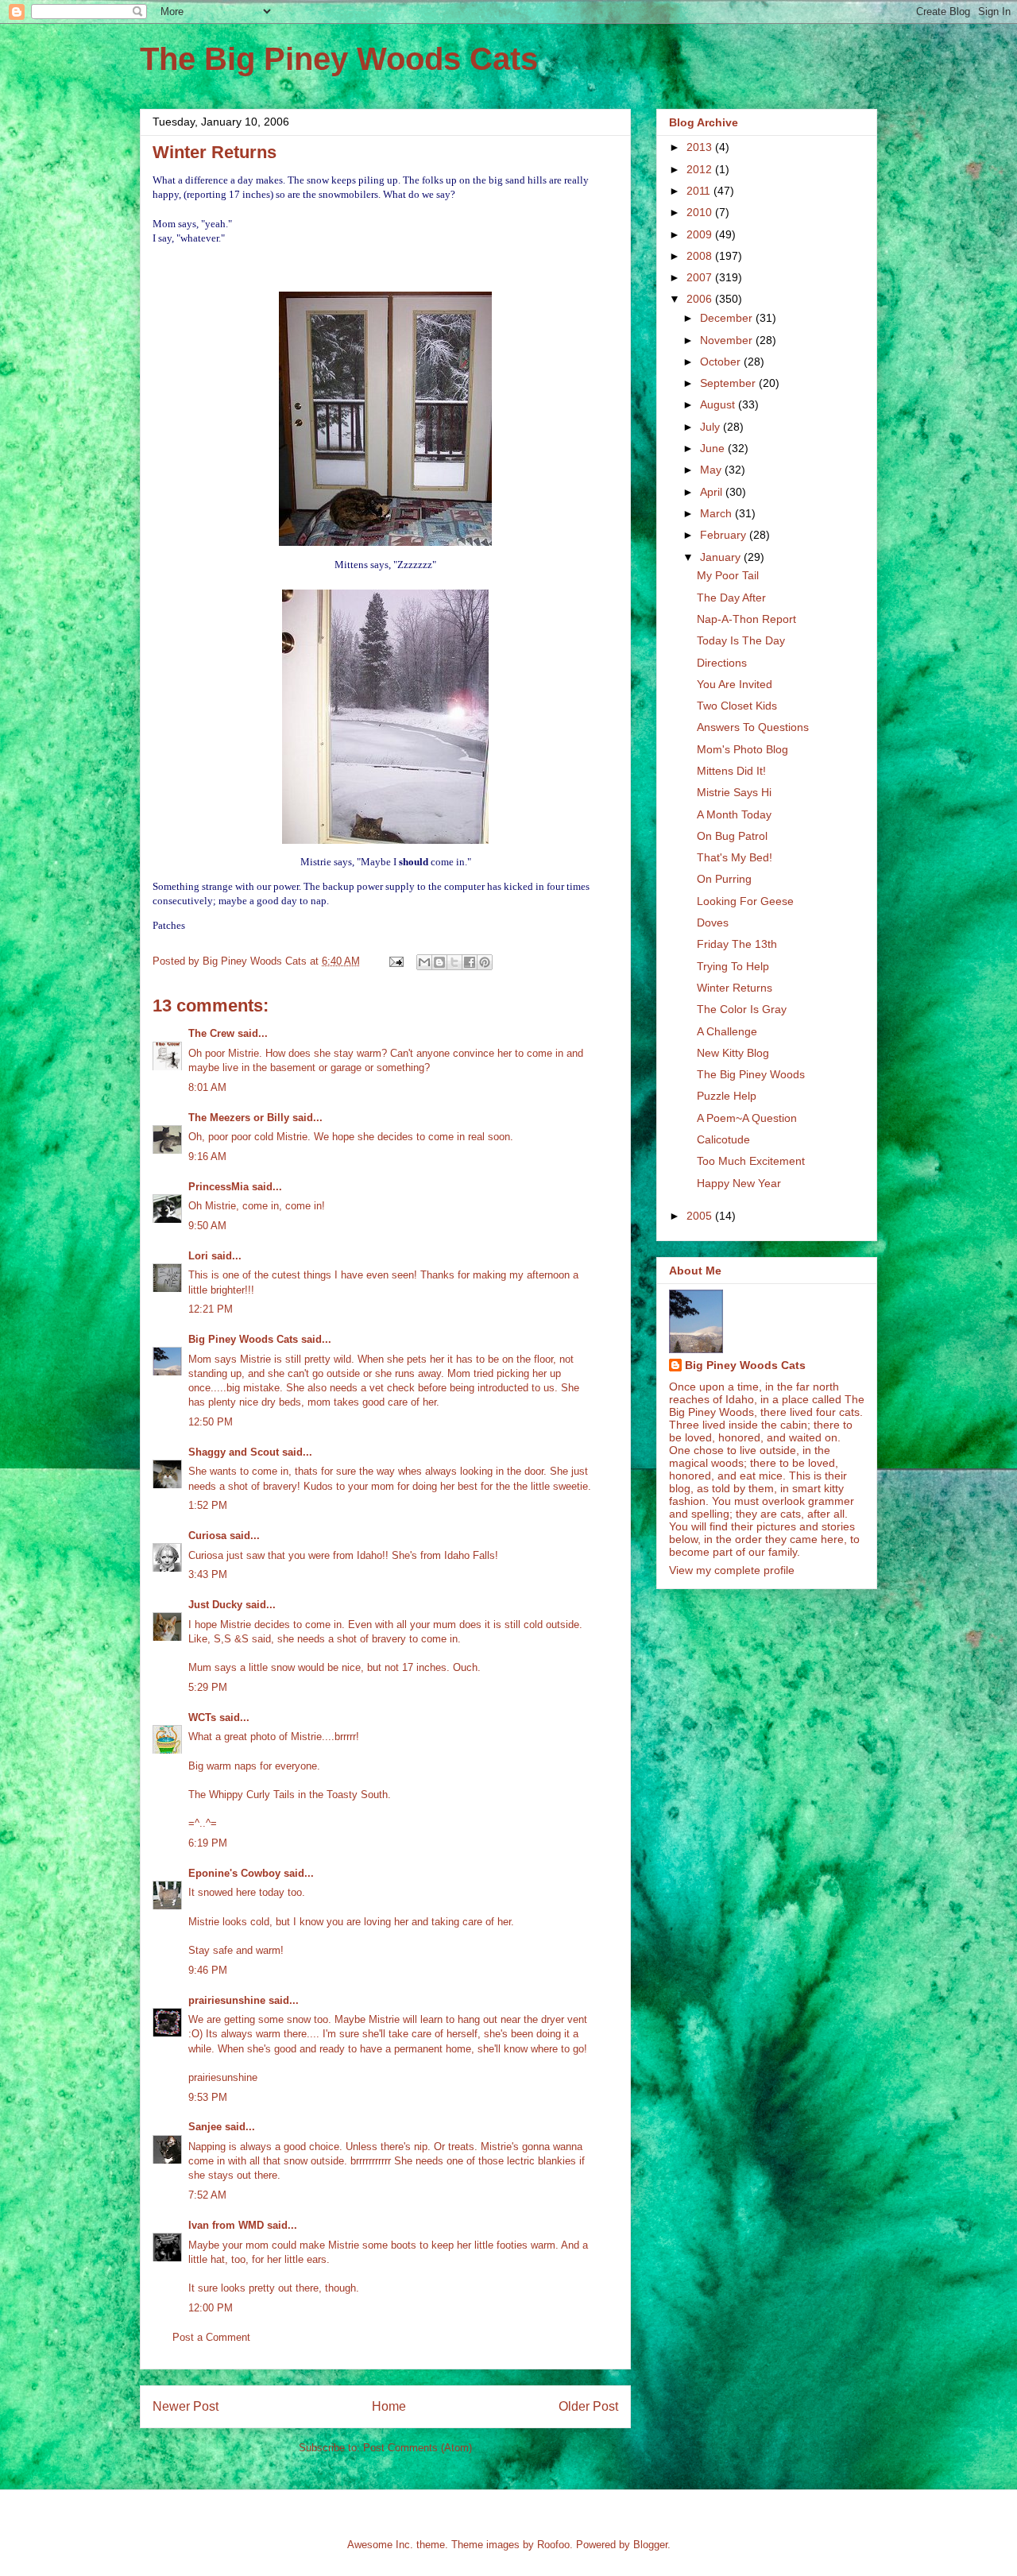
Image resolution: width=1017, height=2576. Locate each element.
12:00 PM (211, 2308)
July (712, 427)
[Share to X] (454, 962)
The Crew (211, 1033)
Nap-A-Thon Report (746, 619)
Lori (198, 1256)
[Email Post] (395, 961)
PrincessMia (218, 1187)
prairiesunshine (227, 2000)
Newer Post (186, 2406)
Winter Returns (735, 988)
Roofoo (553, 2545)
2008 (701, 256)
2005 (701, 1216)
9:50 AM (207, 1226)
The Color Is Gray (742, 1009)
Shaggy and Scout (234, 1452)
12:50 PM (211, 1422)
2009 (701, 234)
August (719, 404)
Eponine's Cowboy (234, 1873)
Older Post (588, 2406)
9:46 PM (208, 1970)
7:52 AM (207, 2195)
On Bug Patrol (732, 836)
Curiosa (207, 1536)
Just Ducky (215, 1605)
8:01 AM (207, 1087)
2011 (700, 191)
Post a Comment (211, 2337)
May (712, 470)
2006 (701, 299)
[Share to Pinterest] (485, 962)
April (713, 492)
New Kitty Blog (733, 1053)
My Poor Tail (728, 575)
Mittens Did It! (731, 771)
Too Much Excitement (751, 1161)
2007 (701, 277)
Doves (713, 922)
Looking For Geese (745, 901)
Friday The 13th (737, 944)
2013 (701, 147)
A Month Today (734, 814)
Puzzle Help (727, 1096)
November (728, 340)
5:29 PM (208, 1687)
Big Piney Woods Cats (243, 1339)
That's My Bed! (735, 857)
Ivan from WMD (226, 2225)
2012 (701, 169)
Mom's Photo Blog (742, 749)
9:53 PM (208, 2097)
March (717, 513)
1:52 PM (208, 1505)
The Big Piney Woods (751, 1074)
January (722, 557)
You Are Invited (735, 684)
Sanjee (205, 2127)
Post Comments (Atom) (418, 2448)
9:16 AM (207, 1156)
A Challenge (727, 1031)
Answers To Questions (753, 727)
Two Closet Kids (737, 706)
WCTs (202, 1717)
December (728, 318)
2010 (701, 212)
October (722, 362)
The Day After (731, 598)
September (729, 383)
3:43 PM (208, 1574)
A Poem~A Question (747, 1118)
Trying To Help (733, 966)
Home (389, 2406)
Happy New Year (739, 1183)
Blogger (650, 2545)
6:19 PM (208, 1843)
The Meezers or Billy (239, 1118)
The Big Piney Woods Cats (339, 59)
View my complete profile (732, 1570)
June (714, 448)
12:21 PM (211, 1309)
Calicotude (723, 1139)
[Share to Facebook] (470, 962)
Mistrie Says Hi (734, 792)
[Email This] (424, 962)
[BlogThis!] (439, 962)
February (725, 535)
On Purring (724, 879)
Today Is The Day (741, 640)
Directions (722, 663)
